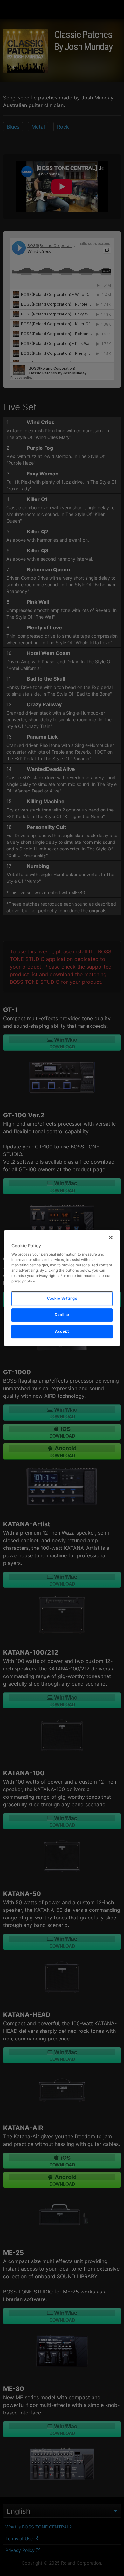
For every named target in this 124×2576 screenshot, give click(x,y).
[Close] (111, 1237)
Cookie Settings (62, 1299)
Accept (62, 1331)
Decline (62, 1315)
